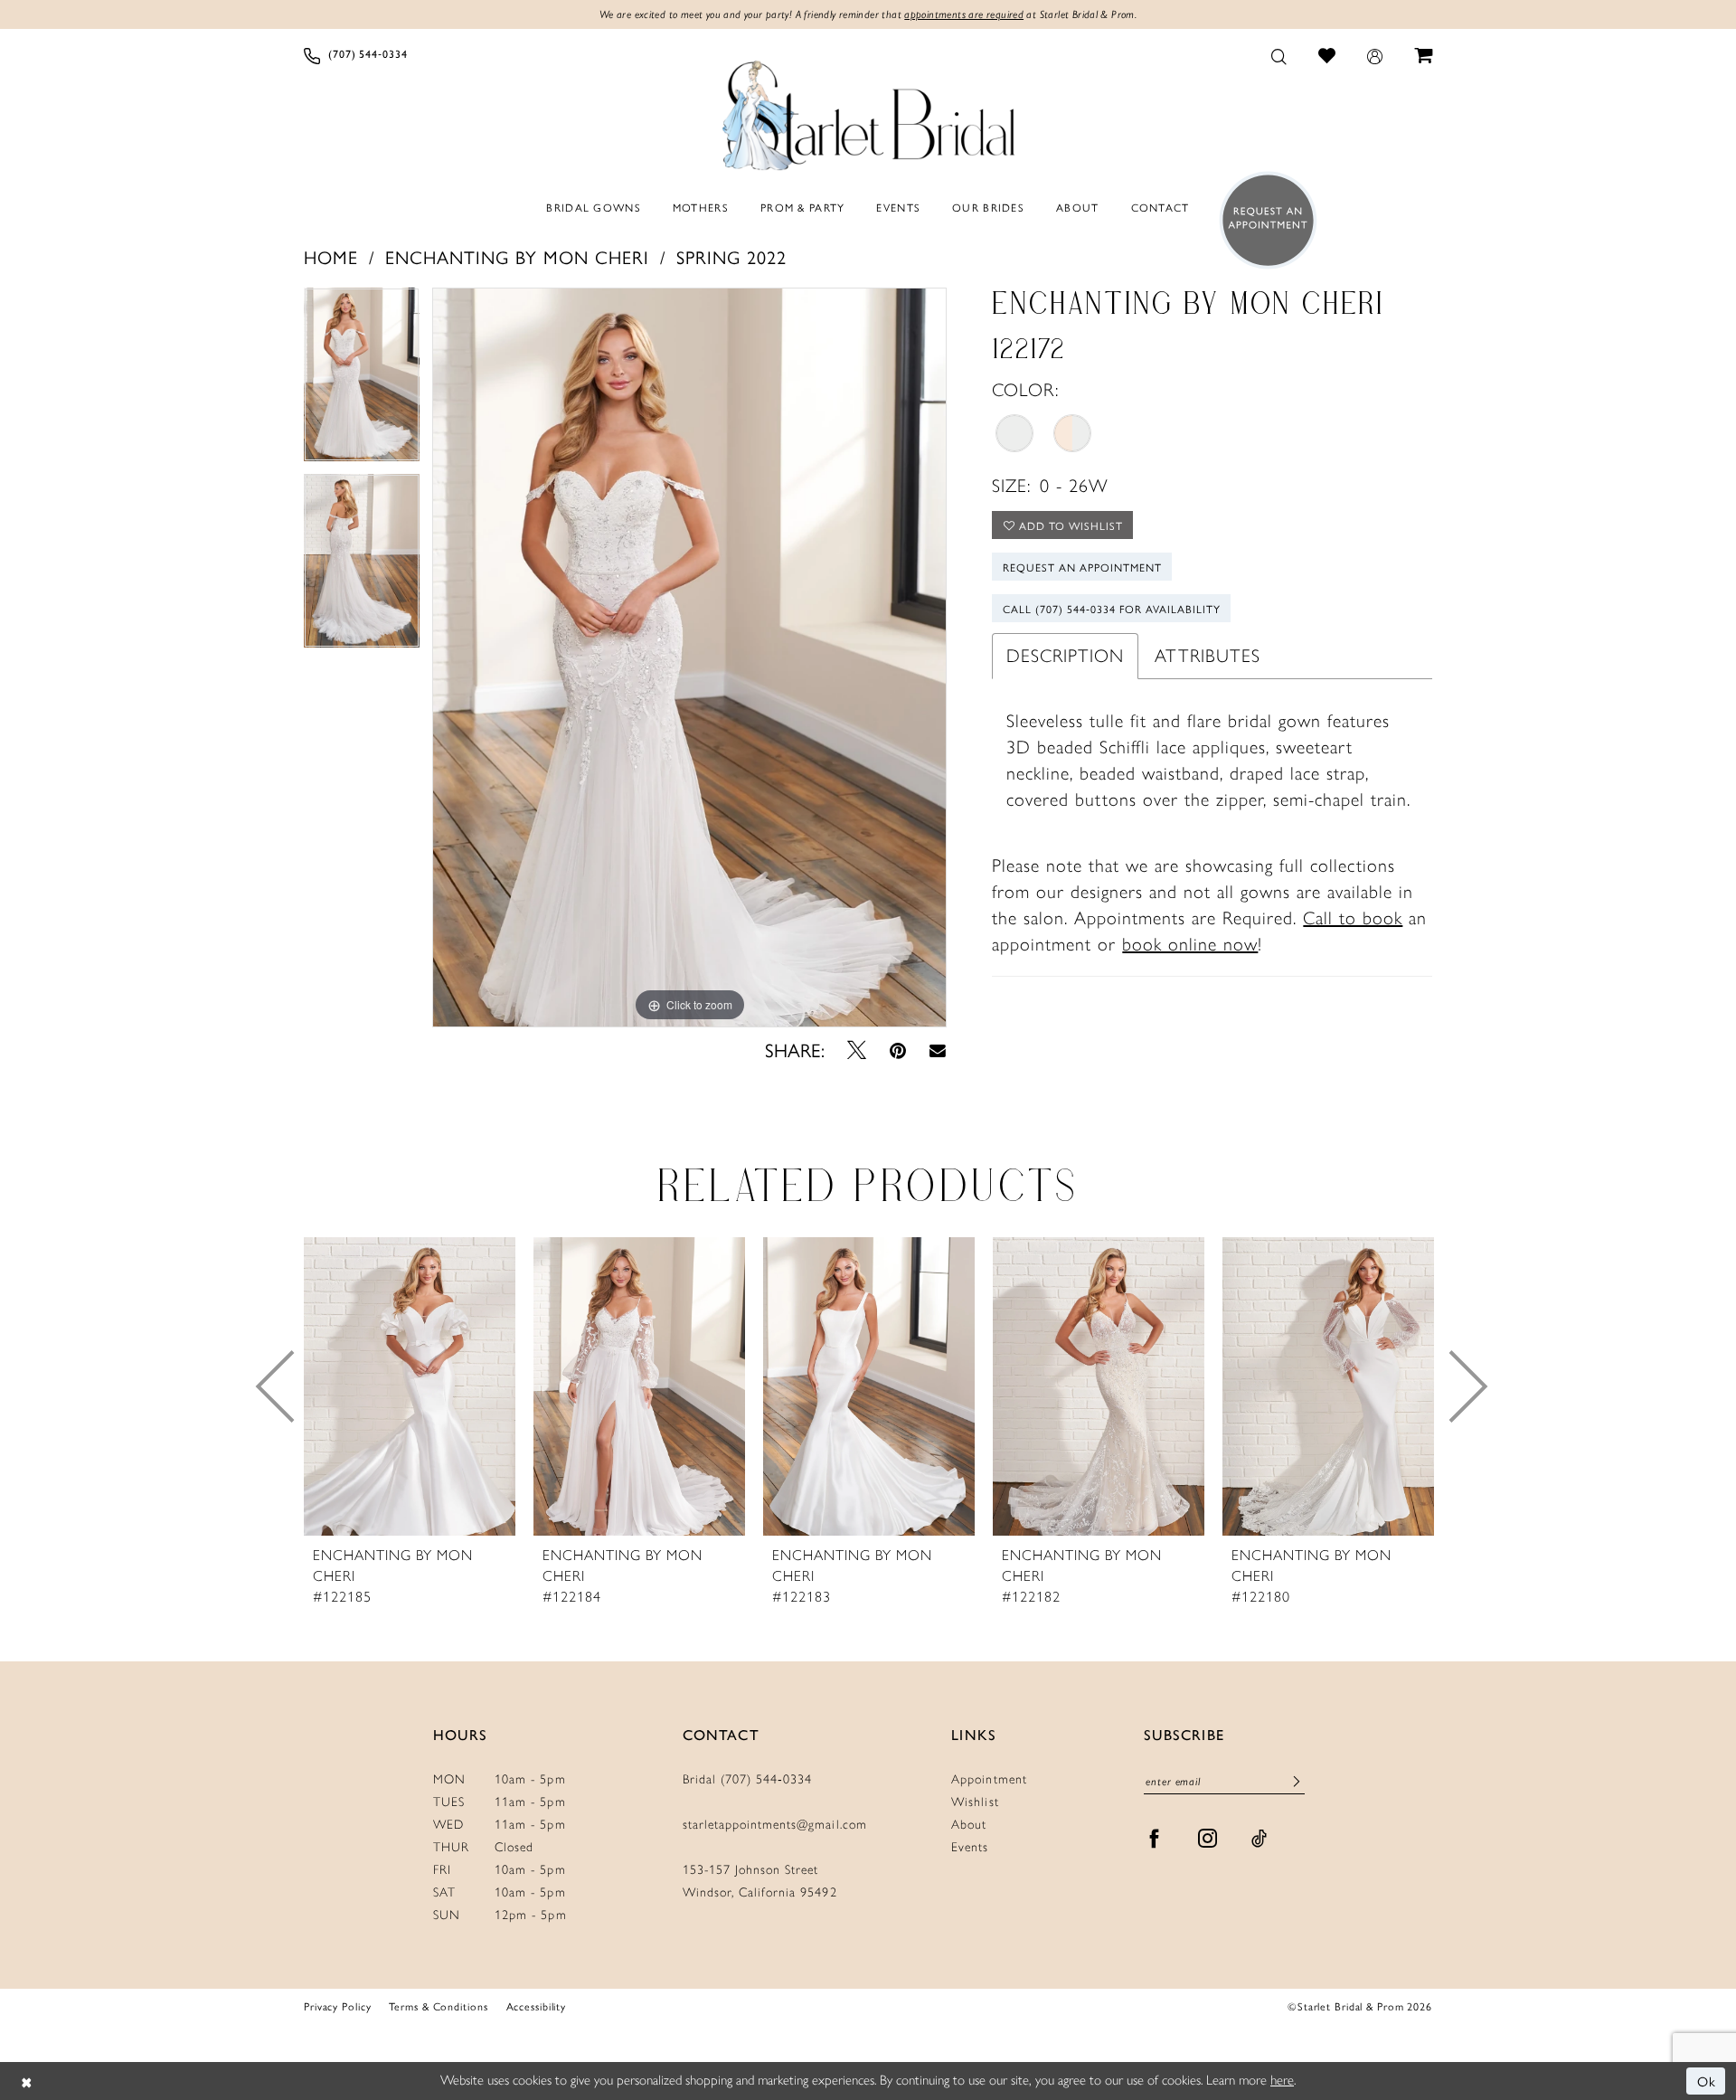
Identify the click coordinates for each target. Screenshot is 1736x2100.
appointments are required (964, 14)
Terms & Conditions (438, 2006)
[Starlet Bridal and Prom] (868, 111)
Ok (1707, 2081)
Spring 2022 (731, 256)
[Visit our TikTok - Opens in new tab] (1260, 1839)
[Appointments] (1263, 220)
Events (970, 1847)
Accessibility (537, 2006)
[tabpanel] (362, 381)
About (969, 1825)
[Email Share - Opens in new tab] (938, 1050)
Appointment (989, 1779)
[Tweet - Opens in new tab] (857, 1050)
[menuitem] (356, 55)
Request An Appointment (1082, 567)
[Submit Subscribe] (1297, 1782)
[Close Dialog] (27, 2081)
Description (1065, 656)
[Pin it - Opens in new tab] (898, 1050)
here (1282, 2080)
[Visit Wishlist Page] (1327, 55)
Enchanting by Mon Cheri (517, 256)
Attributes (1208, 656)
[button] (1375, 55)
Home (331, 256)
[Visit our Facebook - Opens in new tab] (1155, 1839)
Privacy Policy (337, 2006)
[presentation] (410, 1386)
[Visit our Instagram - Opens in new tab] (1208, 1839)
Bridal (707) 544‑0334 (748, 1779)
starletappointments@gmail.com (775, 1825)
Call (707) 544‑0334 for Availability (1112, 609)
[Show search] (1279, 55)
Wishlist (975, 1802)
